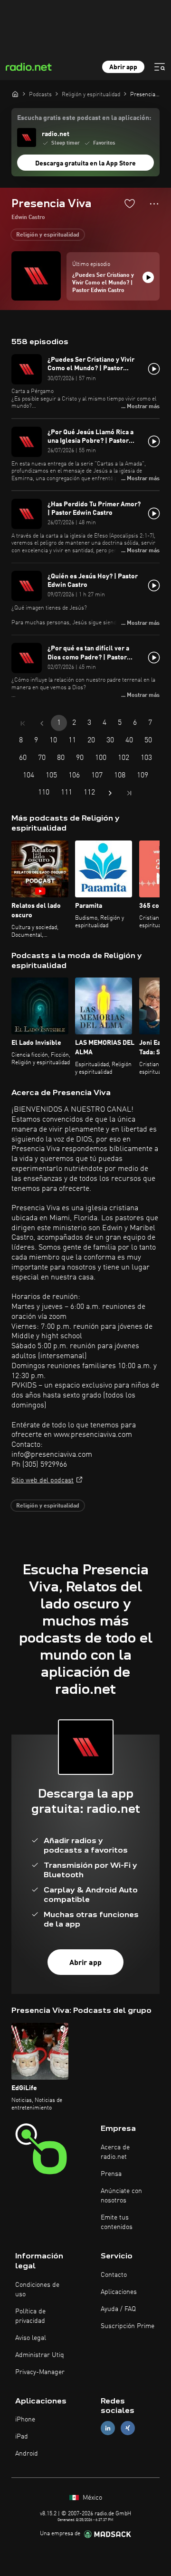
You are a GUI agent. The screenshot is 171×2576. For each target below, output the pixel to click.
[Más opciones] (154, 204)
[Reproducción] (148, 277)
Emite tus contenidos (117, 2222)
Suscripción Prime (128, 2326)
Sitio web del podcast (43, 1480)
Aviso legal (31, 2338)
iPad (22, 2437)
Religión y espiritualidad (48, 235)
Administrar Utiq (40, 2355)
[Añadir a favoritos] (130, 203)
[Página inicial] (15, 94)
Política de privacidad (30, 2316)
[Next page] (110, 793)
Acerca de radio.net (115, 2152)
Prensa (111, 2174)
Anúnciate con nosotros (121, 2196)
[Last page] (129, 793)
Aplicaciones (119, 2292)
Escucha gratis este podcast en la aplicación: (84, 118)
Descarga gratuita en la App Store (85, 164)
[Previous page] (42, 723)
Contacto (114, 2275)
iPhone (25, 2420)
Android (27, 2454)
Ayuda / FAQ (118, 2309)
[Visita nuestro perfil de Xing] (128, 2428)
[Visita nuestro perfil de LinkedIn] (108, 2428)
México (91, 2498)
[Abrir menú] (160, 67)
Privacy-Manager (40, 2372)
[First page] (23, 723)
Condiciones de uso (37, 2290)
